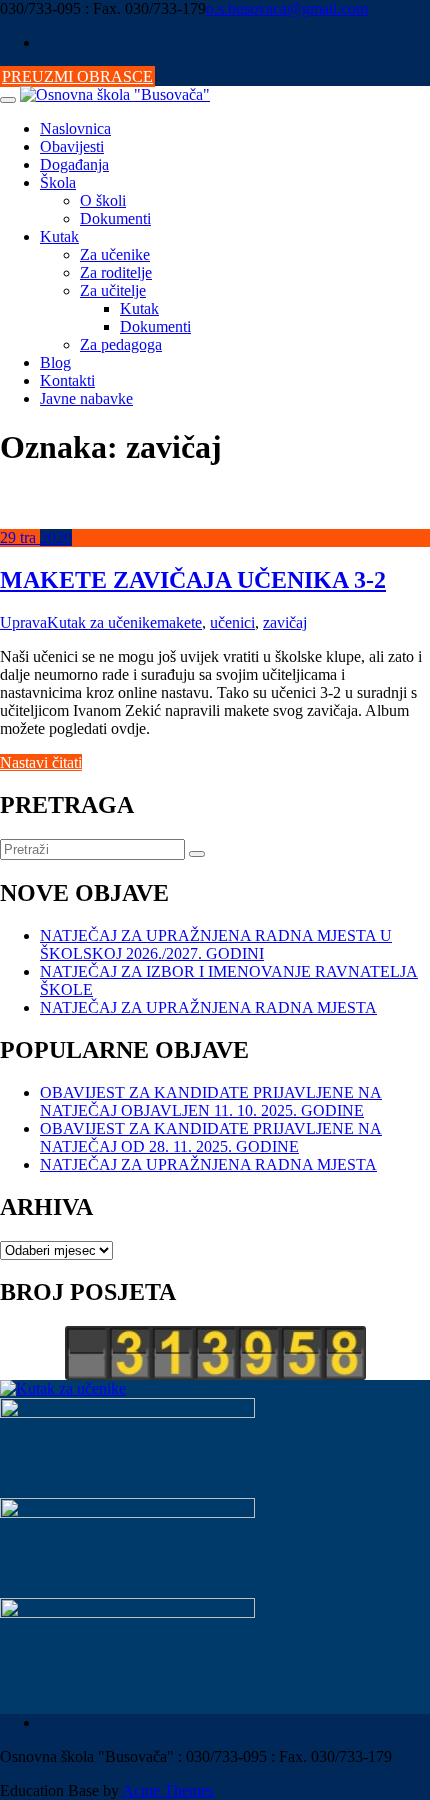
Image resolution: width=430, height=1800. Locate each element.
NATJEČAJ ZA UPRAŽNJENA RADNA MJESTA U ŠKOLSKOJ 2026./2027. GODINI (216, 944)
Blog (55, 362)
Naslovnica (75, 128)
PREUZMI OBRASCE (77, 76)
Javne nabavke (86, 398)
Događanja (74, 164)
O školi (103, 200)
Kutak (59, 236)
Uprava (23, 622)
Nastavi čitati (41, 762)
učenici (232, 622)
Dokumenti (115, 218)
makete (179, 622)
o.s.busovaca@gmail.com (287, 8)
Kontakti (67, 380)
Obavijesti (72, 146)
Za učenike (115, 254)
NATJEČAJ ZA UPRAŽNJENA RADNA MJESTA (208, 1007)
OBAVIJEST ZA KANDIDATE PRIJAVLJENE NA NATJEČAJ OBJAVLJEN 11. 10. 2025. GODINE (211, 1101)
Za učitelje (113, 290)
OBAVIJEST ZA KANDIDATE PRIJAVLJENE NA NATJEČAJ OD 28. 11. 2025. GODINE (211, 1137)
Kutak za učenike (102, 622)
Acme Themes (168, 1790)
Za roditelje (116, 272)
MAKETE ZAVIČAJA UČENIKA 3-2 (193, 580)
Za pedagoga (121, 344)
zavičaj (285, 622)
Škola (58, 182)
